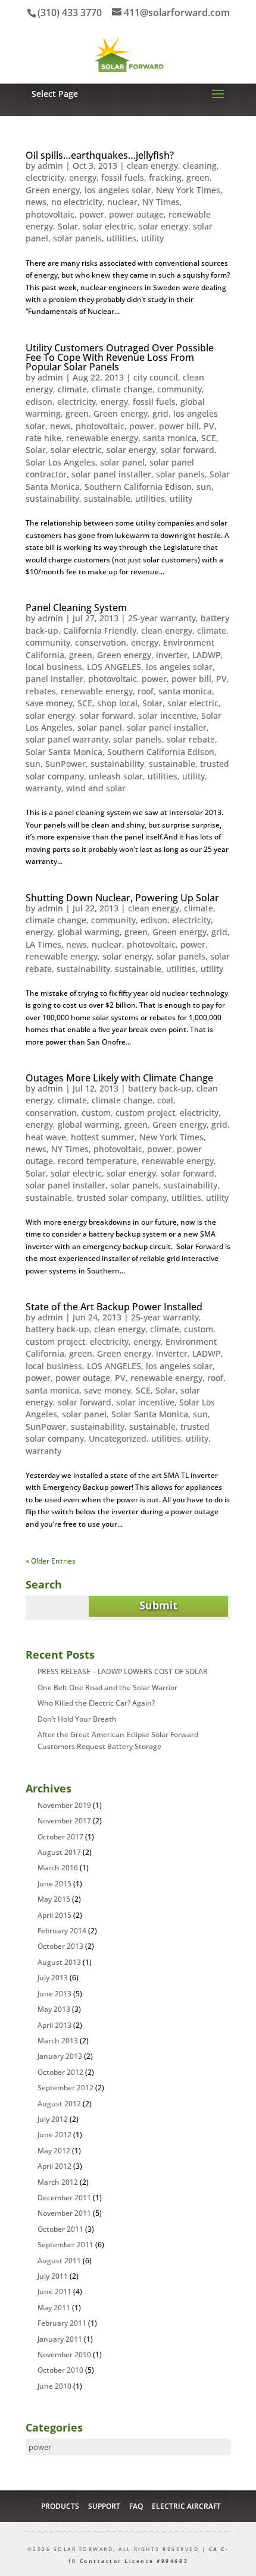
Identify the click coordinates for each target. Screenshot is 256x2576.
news (36, 202)
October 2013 (60, 1946)
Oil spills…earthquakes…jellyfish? (100, 155)
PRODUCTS (60, 2506)
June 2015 (54, 1884)
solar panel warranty (67, 739)
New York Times (188, 190)
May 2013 (54, 2009)
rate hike (43, 438)
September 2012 (65, 2088)
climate (72, 389)
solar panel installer (111, 474)
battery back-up (160, 1088)
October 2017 (60, 1837)
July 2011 (53, 2276)
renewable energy (102, 438)
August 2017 (59, 1852)
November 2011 (64, 2213)
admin (50, 166)
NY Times (161, 202)
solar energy (163, 226)
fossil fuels (123, 177)
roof (146, 691)
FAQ (136, 2506)
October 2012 (60, 2072)
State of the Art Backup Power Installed (114, 1307)
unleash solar (116, 776)
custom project (145, 1113)
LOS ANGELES (114, 667)
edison (39, 402)
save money (49, 703)
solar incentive (167, 715)
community (179, 389)
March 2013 (58, 2041)
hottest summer (103, 1137)
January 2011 (60, 2339)
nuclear (122, 202)
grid (160, 413)
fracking (165, 177)
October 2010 (60, 2370)
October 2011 (60, 2229)
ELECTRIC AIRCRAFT (186, 2506)
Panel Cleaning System (76, 608)
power (92, 214)
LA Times (43, 944)
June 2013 (54, 1994)
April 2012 (54, 2166)
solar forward (188, 450)
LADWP (207, 655)
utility (152, 238)
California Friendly (100, 630)
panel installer (54, 679)
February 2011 (62, 2323)
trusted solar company (122, 1198)
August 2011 (59, 2261)
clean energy (152, 166)
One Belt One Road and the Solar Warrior (107, 1688)
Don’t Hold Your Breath (77, 1719)
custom (96, 1113)
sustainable (107, 498)
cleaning (200, 166)
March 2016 (58, 1868)
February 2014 (62, 1931)
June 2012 (54, 2135)
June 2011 (54, 2292)
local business (54, 667)
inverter (172, 655)
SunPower (65, 764)
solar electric (108, 226)
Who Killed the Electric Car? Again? (96, 1703)
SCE (209, 438)
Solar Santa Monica (64, 752)
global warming (89, 932)
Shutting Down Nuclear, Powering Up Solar (122, 898)
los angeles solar (118, 190)
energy (83, 177)
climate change (122, 389)
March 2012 (58, 2182)
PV (209, 426)
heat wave (46, 1137)
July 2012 (53, 2119)
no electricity (77, 202)
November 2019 (64, 1805)
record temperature (97, 1161)
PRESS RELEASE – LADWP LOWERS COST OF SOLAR (123, 1671)
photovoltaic (50, 214)
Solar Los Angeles (60, 462)
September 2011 (65, 2245)
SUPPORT (104, 2506)
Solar (68, 226)
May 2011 (54, 2308)
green (198, 177)
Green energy (53, 190)
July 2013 (53, 1978)
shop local (117, 703)
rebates (41, 691)
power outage (136, 214)
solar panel (122, 462)
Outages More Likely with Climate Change (119, 1078)
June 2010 (54, 2386)
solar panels (77, 238)
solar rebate (191, 739)
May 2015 (54, 1899)
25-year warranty (162, 618)
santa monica (170, 438)
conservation (101, 642)
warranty (43, 788)
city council (156, 377)
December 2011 (64, 2198)
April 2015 (54, 1915)
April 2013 (54, 2025)
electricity (45, 177)
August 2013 (59, 1962)
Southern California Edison (138, 487)
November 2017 (64, 1821)
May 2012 (54, 2151)
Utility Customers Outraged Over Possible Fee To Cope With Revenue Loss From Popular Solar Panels (120, 357)
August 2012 (59, 2104)
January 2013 (60, 2056)
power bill (179, 426)
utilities (121, 238)
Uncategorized (118, 1438)
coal (165, 1100)
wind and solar (96, 788)
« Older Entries (51, 1561)
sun (204, 487)
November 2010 (64, 2355)
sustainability (52, 498)
